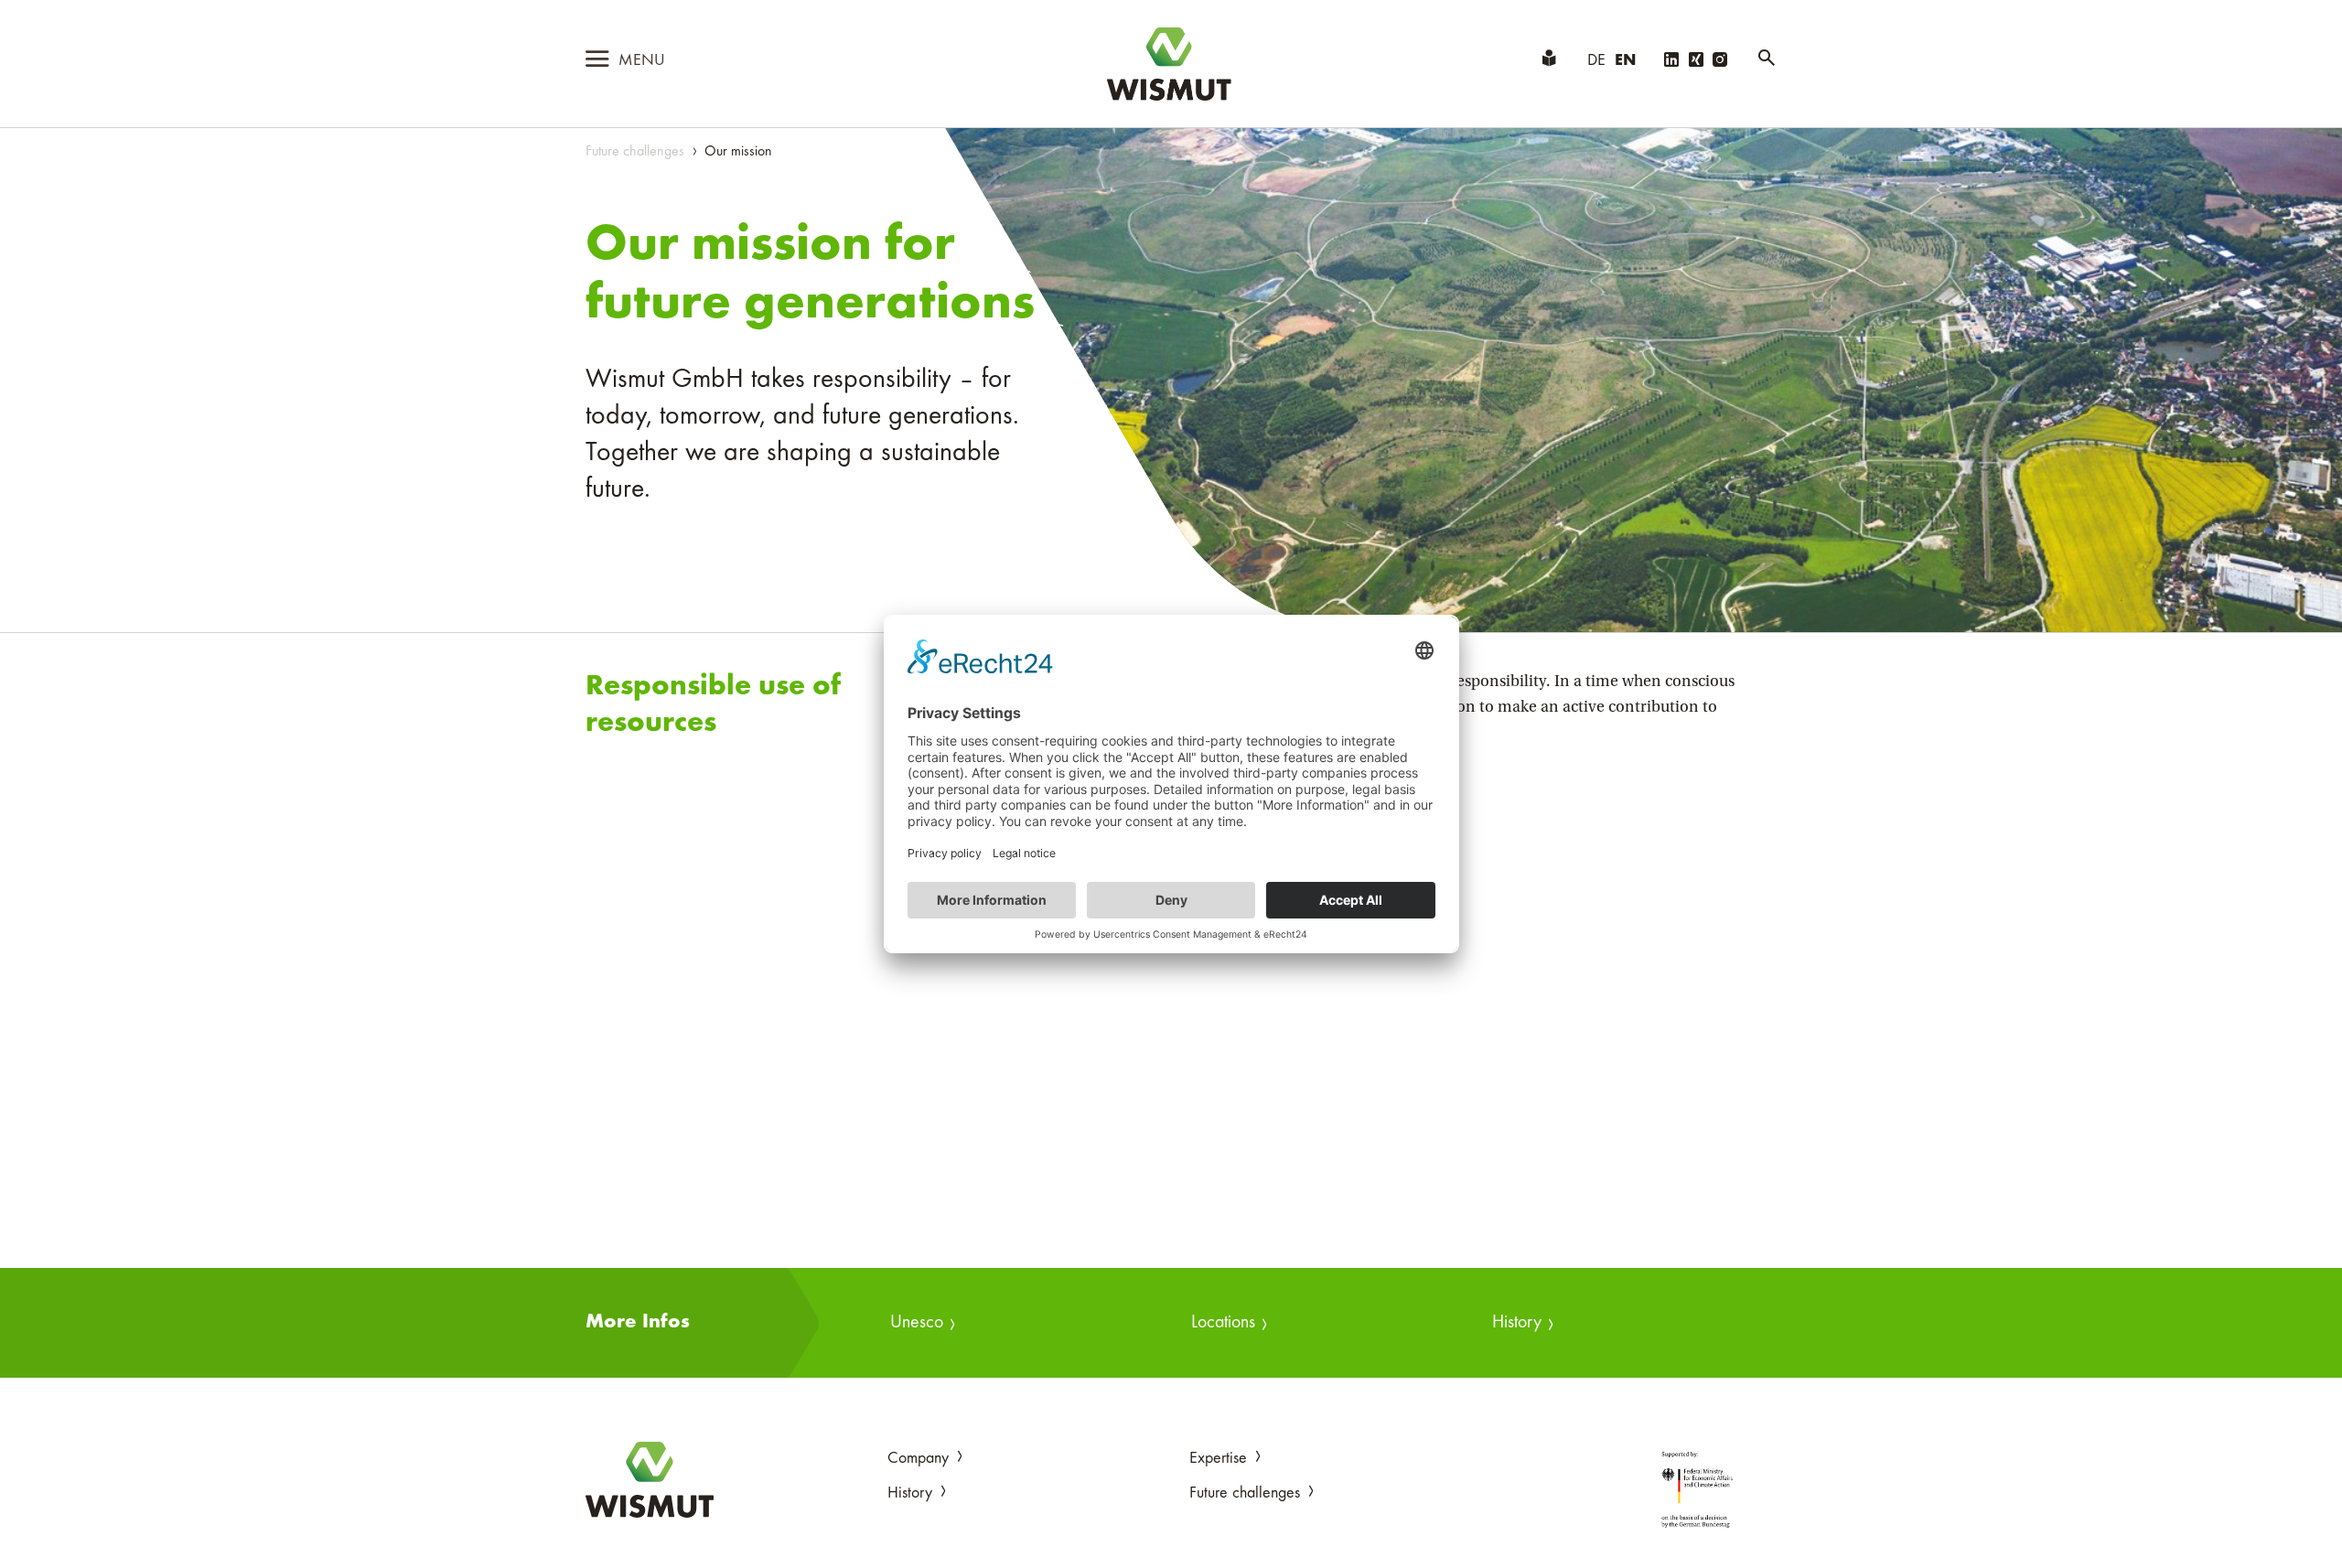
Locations (1223, 1323)
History (1517, 1323)
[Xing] (1696, 62)
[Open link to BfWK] (1697, 1489)
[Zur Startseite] (650, 1480)
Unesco (917, 1323)
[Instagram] (1720, 62)
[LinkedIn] (1671, 62)
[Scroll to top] (2299, 1525)
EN (1625, 61)
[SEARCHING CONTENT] (1767, 61)
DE (1596, 61)
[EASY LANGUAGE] (1549, 61)
